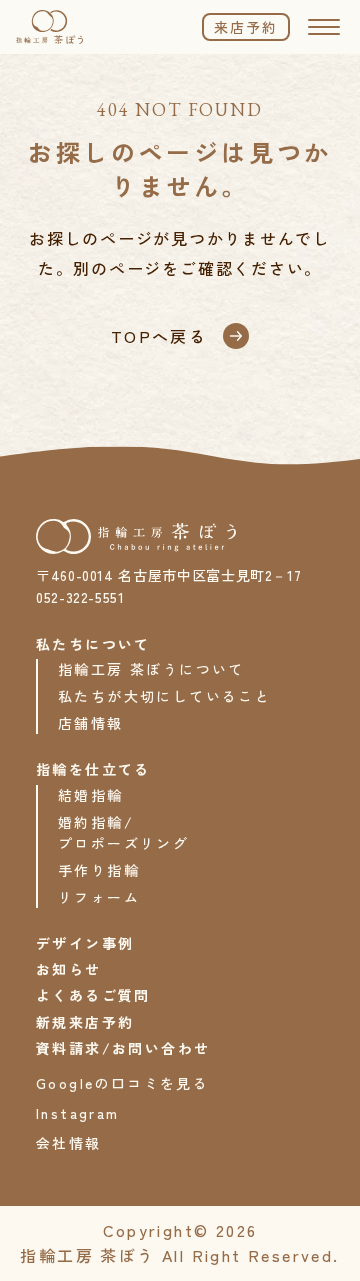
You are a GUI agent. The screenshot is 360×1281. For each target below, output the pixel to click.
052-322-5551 (80, 597)
